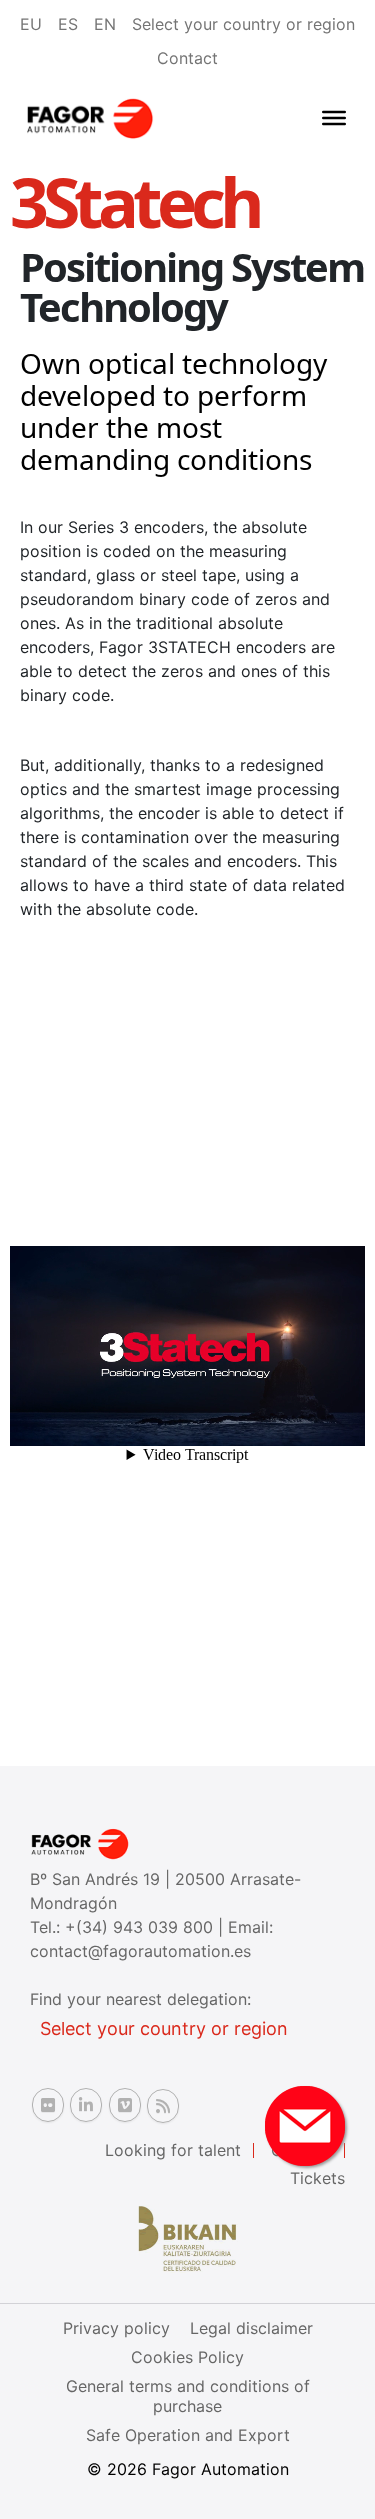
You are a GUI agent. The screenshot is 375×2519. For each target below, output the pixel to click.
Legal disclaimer (251, 2328)
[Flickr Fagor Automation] (48, 2105)
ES (68, 24)
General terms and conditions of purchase (188, 2395)
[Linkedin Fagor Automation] (86, 2105)
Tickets (317, 2178)
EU (31, 24)
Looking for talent (173, 2150)
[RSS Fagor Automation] (163, 2106)
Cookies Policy (187, 2357)
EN (105, 24)
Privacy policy (116, 2328)
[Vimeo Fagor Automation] (125, 2105)
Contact (187, 58)
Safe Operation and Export (188, 2435)
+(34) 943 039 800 (141, 1927)
